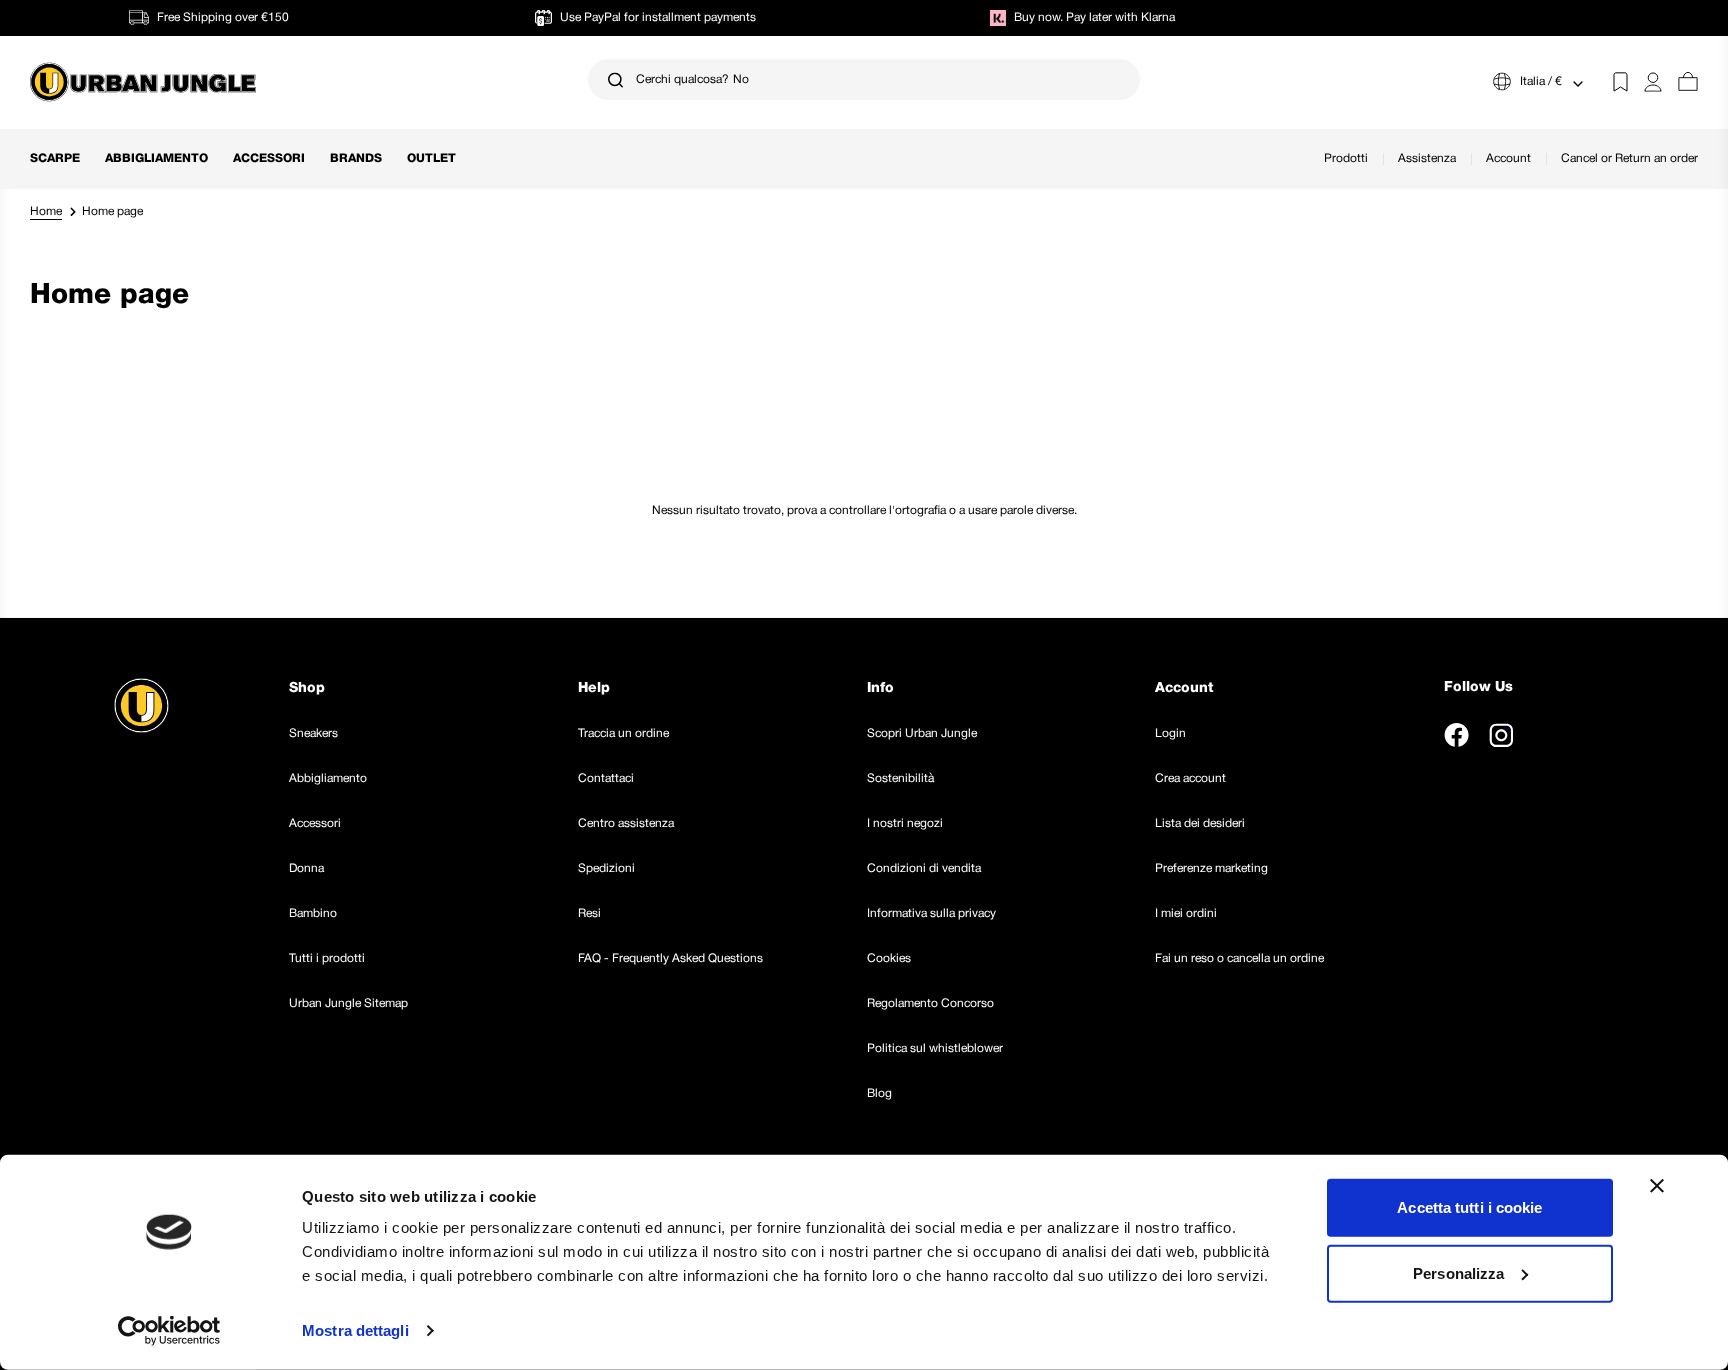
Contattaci (606, 778)
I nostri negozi (905, 823)
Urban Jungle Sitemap (348, 1003)
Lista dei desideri (1200, 823)
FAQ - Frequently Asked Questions (670, 958)
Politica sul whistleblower (935, 1048)
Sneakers (313, 733)
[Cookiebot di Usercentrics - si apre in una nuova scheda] (169, 1331)
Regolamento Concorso (930, 1003)
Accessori (269, 158)
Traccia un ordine (623, 733)
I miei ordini (1186, 913)
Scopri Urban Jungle (922, 733)
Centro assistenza (626, 823)
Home (46, 211)
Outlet (431, 158)
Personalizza (1458, 1272)
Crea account (1190, 778)
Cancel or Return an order (1629, 158)
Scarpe (55, 158)
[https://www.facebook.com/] (1456, 735)
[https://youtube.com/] (1546, 735)
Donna (306, 868)
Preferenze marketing (1211, 868)
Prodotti (1346, 158)
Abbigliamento (156, 158)
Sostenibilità (900, 778)
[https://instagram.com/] (1501, 735)
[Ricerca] (615, 79)
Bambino (313, 913)
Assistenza (1427, 158)
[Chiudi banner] (1657, 1186)
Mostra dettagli (355, 1330)
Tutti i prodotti (327, 958)
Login (1170, 733)
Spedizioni (606, 868)
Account (1508, 158)
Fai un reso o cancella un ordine (1239, 958)
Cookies (889, 958)
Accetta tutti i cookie (1469, 1207)
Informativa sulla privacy (931, 913)
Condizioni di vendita (924, 868)
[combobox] (864, 79)
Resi (589, 913)
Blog (879, 1093)
